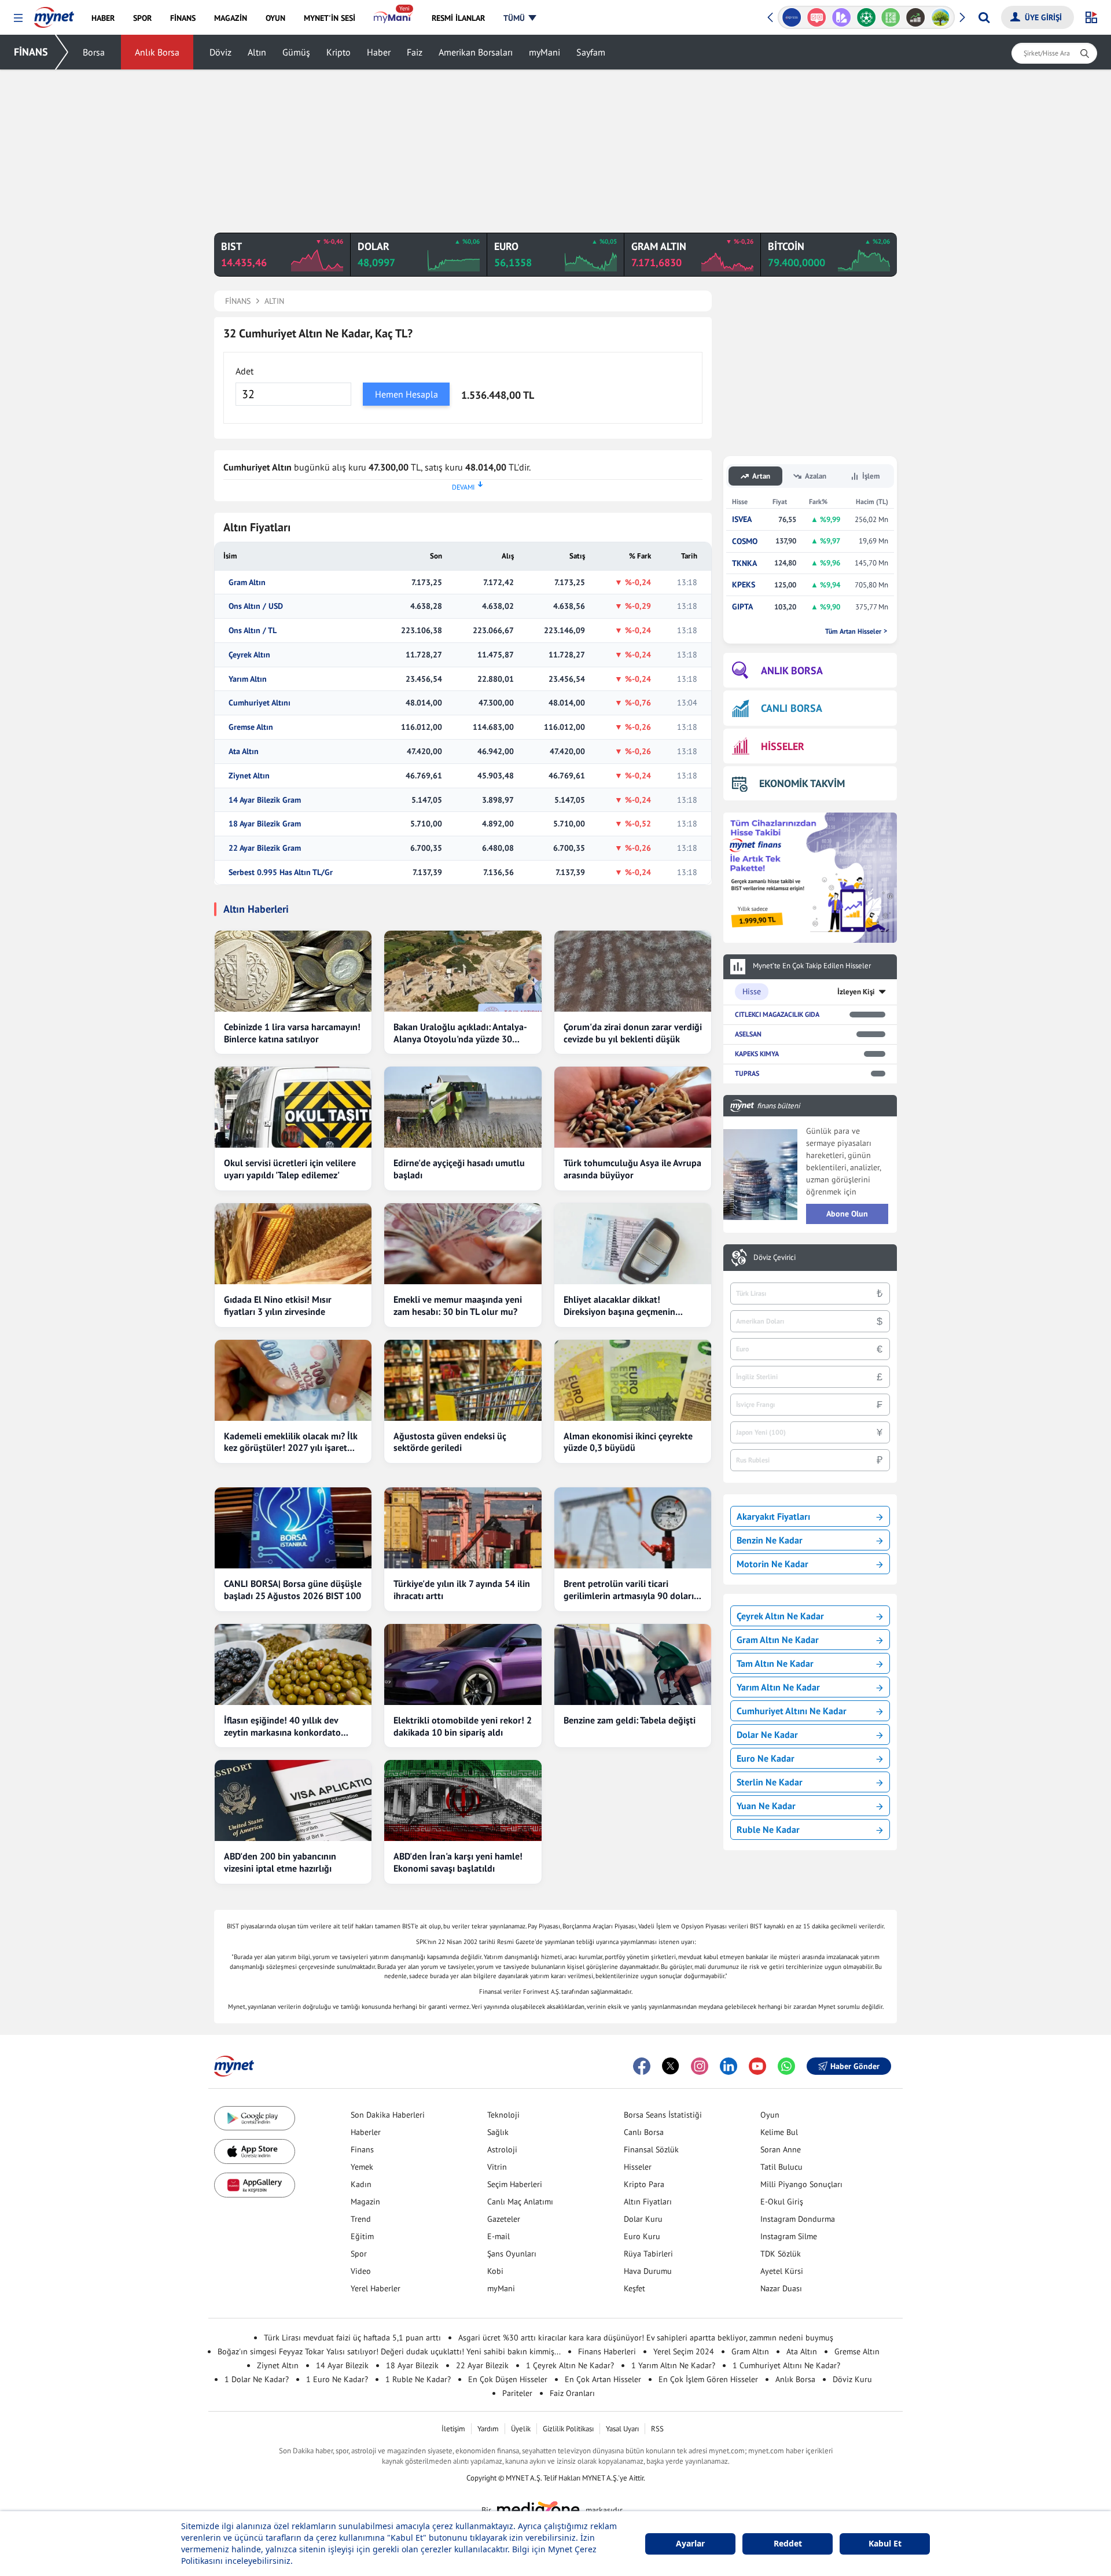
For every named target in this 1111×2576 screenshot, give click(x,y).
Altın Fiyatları (648, 2202)
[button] (18, 18)
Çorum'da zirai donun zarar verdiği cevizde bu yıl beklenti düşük (633, 1033)
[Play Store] (255, 2119)
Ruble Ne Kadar (768, 1829)
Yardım (488, 2429)
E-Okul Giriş (782, 2202)
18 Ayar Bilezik (412, 2365)
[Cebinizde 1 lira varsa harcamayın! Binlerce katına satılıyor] (293, 971)
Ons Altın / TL (253, 631)
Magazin (365, 2202)
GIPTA (742, 607)
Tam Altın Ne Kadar (775, 1663)
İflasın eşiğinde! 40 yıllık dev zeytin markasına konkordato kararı (282, 1726)
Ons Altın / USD (256, 606)
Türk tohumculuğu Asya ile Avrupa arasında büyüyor (632, 1169)
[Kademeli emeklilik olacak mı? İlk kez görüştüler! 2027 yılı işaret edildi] (293, 1380)
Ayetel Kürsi (782, 2271)
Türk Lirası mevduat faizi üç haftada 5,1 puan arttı (352, 2338)
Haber (379, 52)
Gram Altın (247, 583)
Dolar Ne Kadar (767, 1735)
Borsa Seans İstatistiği (663, 2115)
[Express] (792, 17)
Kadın (361, 2184)
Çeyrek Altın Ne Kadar (780, 1616)
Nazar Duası (781, 2288)
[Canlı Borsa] (916, 17)
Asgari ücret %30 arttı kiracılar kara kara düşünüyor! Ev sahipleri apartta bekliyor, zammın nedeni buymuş (646, 2338)
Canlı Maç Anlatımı (520, 2202)
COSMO (745, 541)
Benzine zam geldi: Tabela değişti (630, 1720)
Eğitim (362, 2236)
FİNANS (31, 52)
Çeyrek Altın (249, 655)
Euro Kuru (642, 2236)
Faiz (415, 52)
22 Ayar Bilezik (482, 2365)
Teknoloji (503, 2115)
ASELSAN (748, 1034)
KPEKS (744, 585)
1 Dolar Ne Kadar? (257, 2379)
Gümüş (296, 52)
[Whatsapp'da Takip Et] (786, 2066)
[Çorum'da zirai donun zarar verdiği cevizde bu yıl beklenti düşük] (633, 971)
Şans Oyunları (512, 2254)
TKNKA (744, 563)
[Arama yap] (984, 17)
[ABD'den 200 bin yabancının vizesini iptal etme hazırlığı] (293, 1800)
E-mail (499, 2236)
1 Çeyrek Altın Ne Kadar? (570, 2365)
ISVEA (742, 519)
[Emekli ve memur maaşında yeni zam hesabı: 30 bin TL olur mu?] (463, 1244)
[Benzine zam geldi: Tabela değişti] (633, 1664)
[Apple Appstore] (255, 2151)
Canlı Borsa (644, 2132)
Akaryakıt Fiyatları (773, 1516)
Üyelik (521, 2429)
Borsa (94, 52)
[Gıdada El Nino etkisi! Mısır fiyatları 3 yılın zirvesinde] (293, 1244)
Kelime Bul (779, 2132)
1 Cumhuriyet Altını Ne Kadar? (786, 2365)
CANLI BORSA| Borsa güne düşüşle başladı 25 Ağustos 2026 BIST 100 (293, 1590)
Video (361, 2271)
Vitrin (497, 2167)
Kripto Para (644, 2184)
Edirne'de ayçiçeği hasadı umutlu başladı (459, 1169)
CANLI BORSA (792, 708)
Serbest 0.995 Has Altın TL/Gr (281, 872)
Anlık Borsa (157, 52)
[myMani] (393, 18)
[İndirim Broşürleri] (841, 17)
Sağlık (498, 2132)
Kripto (339, 52)
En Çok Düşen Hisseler (508, 2379)
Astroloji (502, 2149)
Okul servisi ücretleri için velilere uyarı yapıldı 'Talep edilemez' (290, 1169)
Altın (257, 52)
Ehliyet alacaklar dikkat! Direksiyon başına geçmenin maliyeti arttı (619, 1306)
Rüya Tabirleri (648, 2254)
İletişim (453, 2429)
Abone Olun (847, 1214)
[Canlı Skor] (866, 17)
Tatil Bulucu (781, 2167)
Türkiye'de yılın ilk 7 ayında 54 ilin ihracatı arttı (462, 1590)
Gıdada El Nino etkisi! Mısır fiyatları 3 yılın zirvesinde (278, 1305)
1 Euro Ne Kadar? (337, 2379)
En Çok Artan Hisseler (603, 2379)
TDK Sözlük (781, 2254)
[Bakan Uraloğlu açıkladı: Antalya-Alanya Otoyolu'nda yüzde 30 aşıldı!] (463, 971)
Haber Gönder (855, 2066)
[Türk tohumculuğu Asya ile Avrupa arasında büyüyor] (633, 1107)
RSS (657, 2429)
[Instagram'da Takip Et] (700, 2066)
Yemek (362, 2167)
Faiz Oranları (572, 2393)
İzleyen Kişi (856, 992)
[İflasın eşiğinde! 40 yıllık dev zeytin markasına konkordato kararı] (293, 1664)
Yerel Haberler (376, 2288)
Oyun (770, 2115)
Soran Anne (781, 2149)
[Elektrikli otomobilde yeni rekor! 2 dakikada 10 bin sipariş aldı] (463, 1664)
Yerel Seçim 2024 (684, 2351)
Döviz (220, 52)
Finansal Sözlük (651, 2149)
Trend (361, 2219)
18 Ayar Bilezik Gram (265, 824)
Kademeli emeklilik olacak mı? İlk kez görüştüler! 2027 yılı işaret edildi (291, 1442)
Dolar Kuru (643, 2219)
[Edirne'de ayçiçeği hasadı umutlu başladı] (463, 1107)
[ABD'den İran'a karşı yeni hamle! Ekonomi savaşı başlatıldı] (463, 1800)
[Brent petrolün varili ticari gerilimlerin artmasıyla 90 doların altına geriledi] (633, 1528)
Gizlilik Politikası (568, 2429)
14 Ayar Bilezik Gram (265, 800)
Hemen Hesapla (406, 394)
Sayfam (591, 52)
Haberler (366, 2132)
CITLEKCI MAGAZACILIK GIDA (777, 1014)
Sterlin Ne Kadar (770, 1782)
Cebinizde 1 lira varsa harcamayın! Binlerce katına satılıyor (292, 1033)
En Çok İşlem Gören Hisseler (708, 2379)
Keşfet (634, 2288)
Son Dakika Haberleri (388, 2115)
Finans (362, 2149)
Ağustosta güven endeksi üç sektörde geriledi (450, 1442)
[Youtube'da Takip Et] (757, 2066)
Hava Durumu (648, 2271)
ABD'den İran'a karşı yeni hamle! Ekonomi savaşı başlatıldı (458, 1862)
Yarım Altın (248, 679)
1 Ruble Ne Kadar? (418, 2379)
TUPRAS (747, 1073)
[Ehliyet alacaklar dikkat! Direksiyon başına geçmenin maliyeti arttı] (633, 1244)
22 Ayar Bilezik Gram (265, 848)
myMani (545, 52)
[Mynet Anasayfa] (54, 14)
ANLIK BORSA (792, 670)
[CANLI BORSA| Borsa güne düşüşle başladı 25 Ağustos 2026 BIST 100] (293, 1528)
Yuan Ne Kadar (766, 1806)
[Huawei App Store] (255, 2185)
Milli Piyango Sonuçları (801, 2184)
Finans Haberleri (607, 2351)
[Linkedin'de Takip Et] (729, 2066)
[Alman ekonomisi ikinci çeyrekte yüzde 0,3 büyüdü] (633, 1380)
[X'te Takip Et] (671, 2066)
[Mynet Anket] (817, 17)
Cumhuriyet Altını (260, 703)
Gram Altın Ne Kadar (778, 1640)
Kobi (495, 2271)
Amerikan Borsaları (476, 52)
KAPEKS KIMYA (757, 1054)
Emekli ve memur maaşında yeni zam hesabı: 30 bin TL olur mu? (458, 1305)
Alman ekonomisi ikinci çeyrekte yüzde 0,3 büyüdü (628, 1442)
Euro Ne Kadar (766, 1758)
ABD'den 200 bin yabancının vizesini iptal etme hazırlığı (280, 1862)
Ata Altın (244, 752)
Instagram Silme (789, 2236)
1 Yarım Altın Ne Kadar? (673, 2365)
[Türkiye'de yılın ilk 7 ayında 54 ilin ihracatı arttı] (463, 1528)
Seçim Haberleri (515, 2184)
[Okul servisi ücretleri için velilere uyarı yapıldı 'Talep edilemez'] (293, 1107)
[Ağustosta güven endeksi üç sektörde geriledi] (463, 1380)
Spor (359, 2254)
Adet (244, 371)
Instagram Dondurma (798, 2219)
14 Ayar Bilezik (342, 2365)
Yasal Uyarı (622, 2429)
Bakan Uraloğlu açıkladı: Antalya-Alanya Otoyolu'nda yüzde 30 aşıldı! (460, 1033)
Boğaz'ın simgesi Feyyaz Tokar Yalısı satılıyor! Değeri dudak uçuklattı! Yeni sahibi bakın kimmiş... (389, 2351)
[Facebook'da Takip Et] (642, 2066)
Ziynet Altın (249, 776)
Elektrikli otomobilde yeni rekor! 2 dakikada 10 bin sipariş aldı (463, 1726)
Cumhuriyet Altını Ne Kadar (792, 1711)
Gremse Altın (251, 727)
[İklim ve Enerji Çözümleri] (941, 17)
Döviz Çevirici (775, 1258)
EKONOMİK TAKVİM (802, 783)
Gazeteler (504, 2219)
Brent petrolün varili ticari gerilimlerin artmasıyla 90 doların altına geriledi (631, 1590)
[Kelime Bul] (891, 17)
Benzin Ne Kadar (770, 1540)
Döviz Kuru (852, 2379)
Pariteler (517, 2393)
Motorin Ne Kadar (772, 1564)
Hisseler (638, 2167)
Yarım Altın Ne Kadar (778, 1687)
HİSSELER (783, 746)
